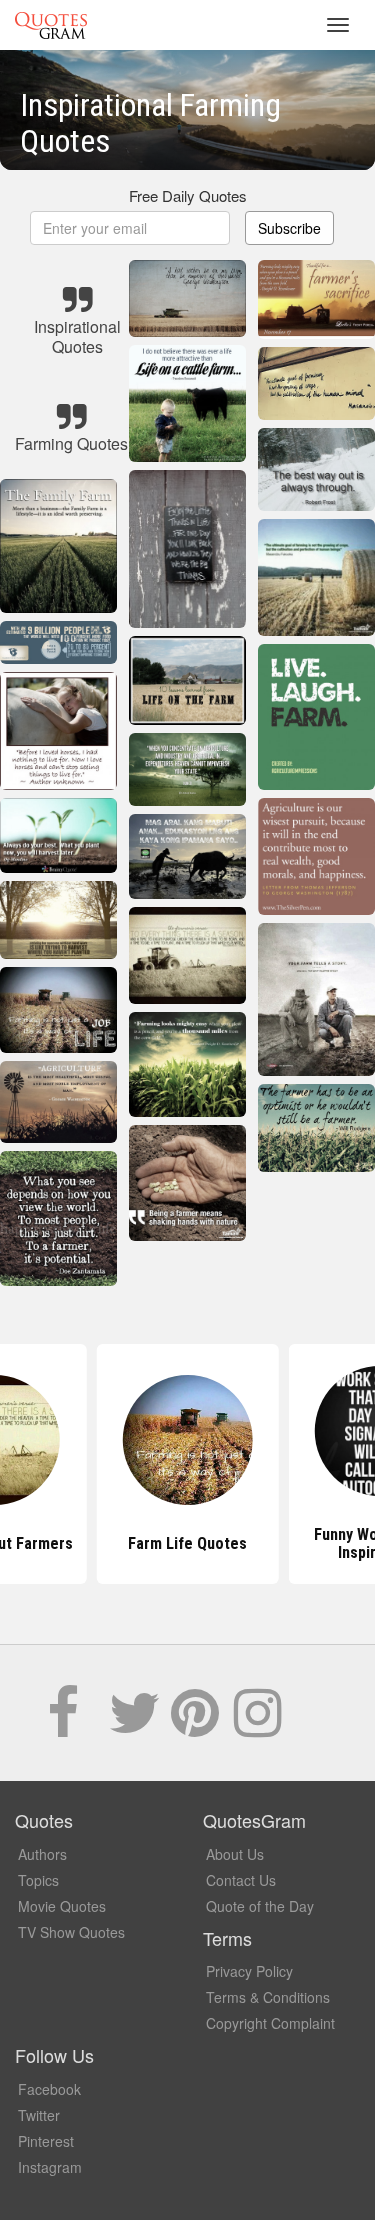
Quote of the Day (260, 1906)
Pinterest (46, 2141)
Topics (38, 1880)
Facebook (49, 2089)
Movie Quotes (62, 1906)
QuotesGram (51, 25)
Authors (42, 1854)
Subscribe (289, 228)
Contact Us (241, 1880)
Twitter (39, 2115)
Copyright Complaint (270, 2023)
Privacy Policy (249, 1971)
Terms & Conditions (268, 1997)
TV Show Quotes (71, 1932)
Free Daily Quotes (188, 195)
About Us (235, 1854)
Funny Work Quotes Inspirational (188, 1543)
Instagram (50, 2167)
